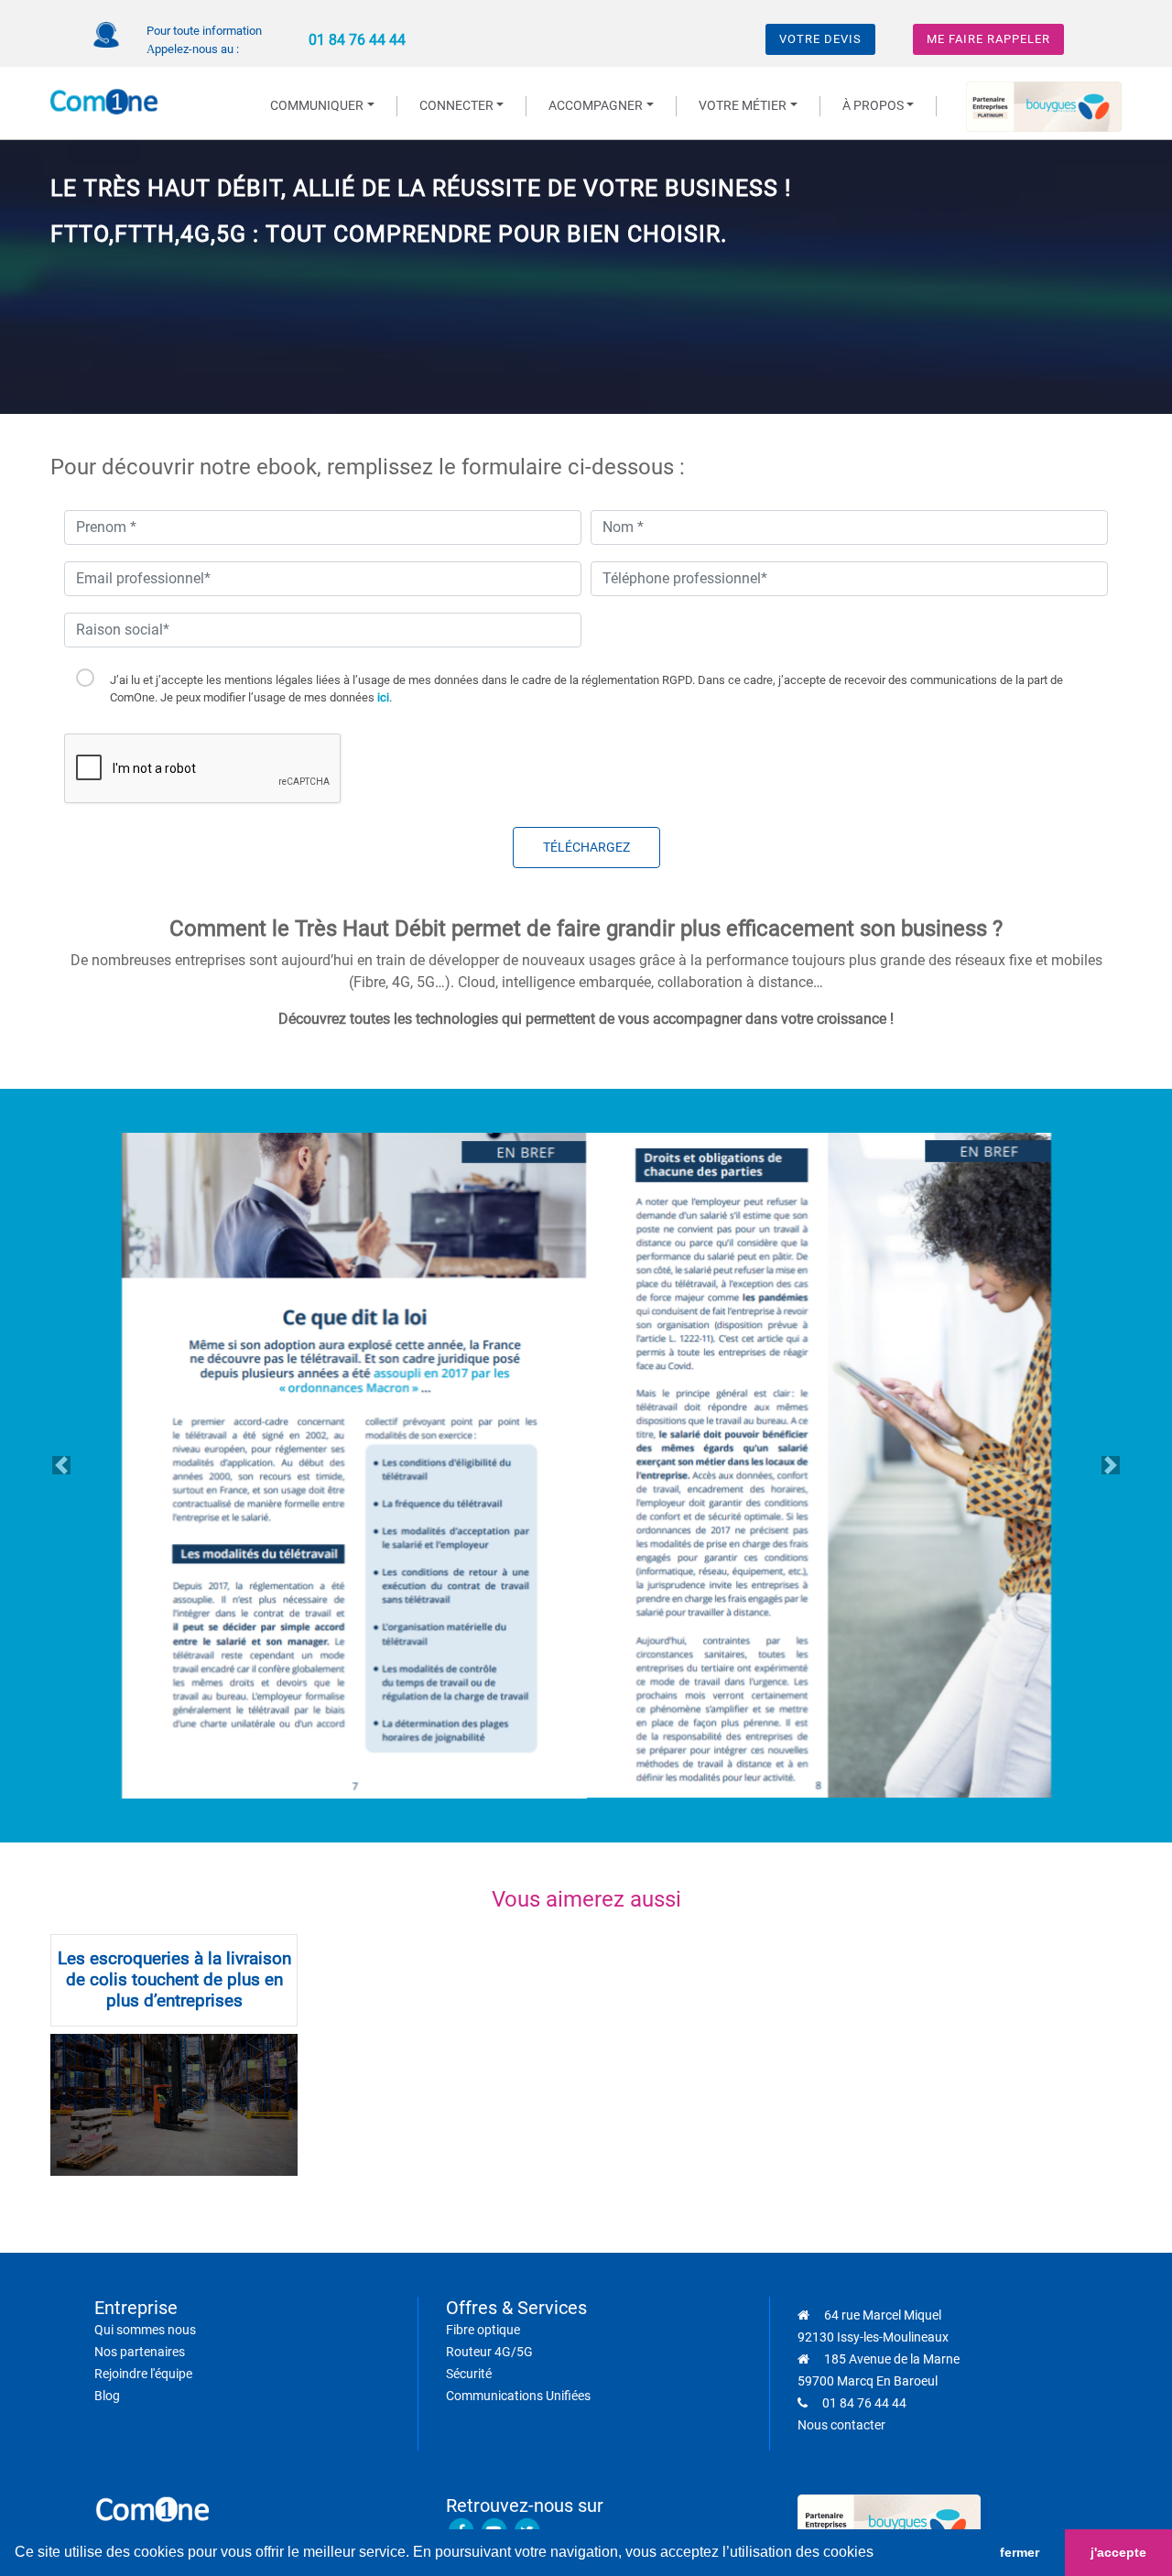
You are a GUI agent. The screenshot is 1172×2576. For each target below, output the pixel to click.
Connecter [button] (456, 106)
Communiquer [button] (317, 106)
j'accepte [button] (1118, 2552)
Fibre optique (483, 2330)
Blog (107, 2396)
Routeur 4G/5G (489, 2352)
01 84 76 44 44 (357, 40)
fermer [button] (1020, 2552)
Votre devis (820, 39)
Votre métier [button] (743, 106)
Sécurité (469, 2374)
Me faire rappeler (988, 39)
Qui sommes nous (145, 2330)
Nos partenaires (140, 2352)
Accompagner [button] (596, 106)
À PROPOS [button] (873, 106)
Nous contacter (841, 2425)
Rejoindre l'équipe (143, 2374)
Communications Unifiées (518, 2396)
